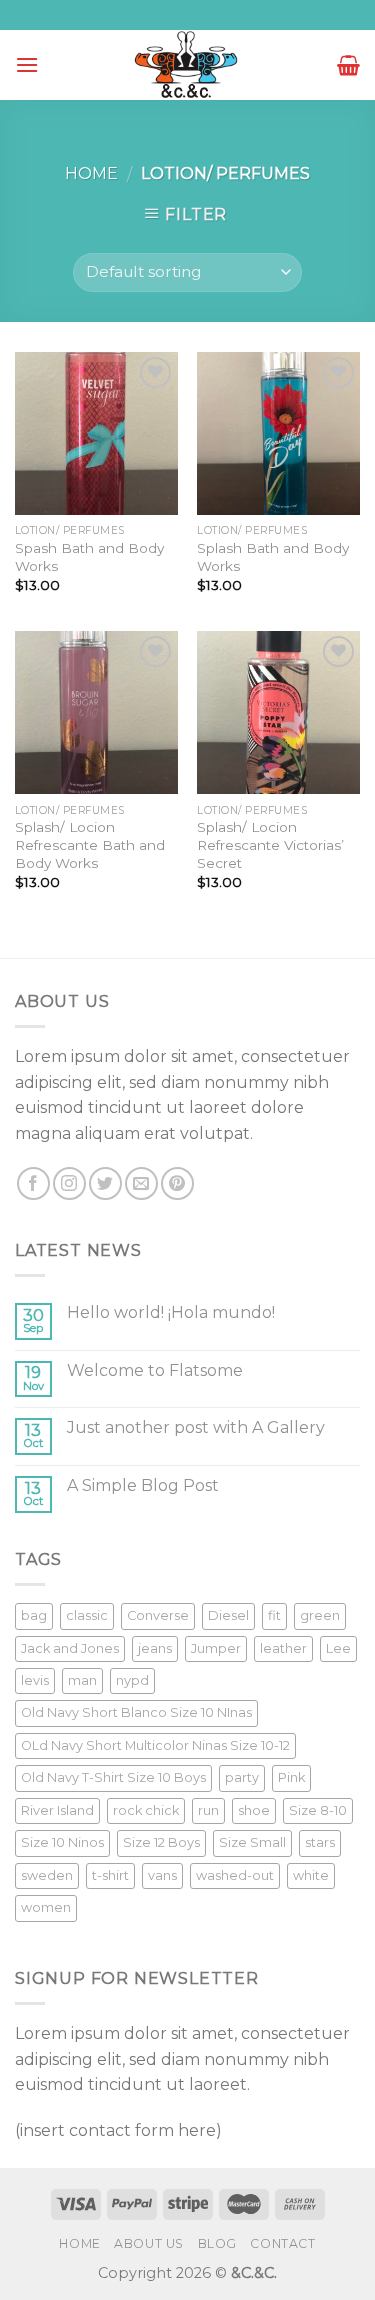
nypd (132, 1680)
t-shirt (110, 1875)
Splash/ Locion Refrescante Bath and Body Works (90, 844)
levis (35, 1680)
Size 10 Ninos (62, 1842)
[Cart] (348, 65)
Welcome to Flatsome (155, 1370)
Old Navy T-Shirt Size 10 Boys (113, 1777)
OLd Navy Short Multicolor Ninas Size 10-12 (155, 1745)
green (320, 1615)
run (208, 1810)
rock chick (146, 1810)
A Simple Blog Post (143, 1485)
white (311, 1875)
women (46, 1907)
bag (34, 1615)
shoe (254, 1810)
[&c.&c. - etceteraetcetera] (188, 65)
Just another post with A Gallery (196, 1427)
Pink (291, 1777)
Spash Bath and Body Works (89, 557)
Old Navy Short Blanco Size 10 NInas (136, 1712)
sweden (47, 1875)
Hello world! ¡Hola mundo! (171, 1312)
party (242, 1777)
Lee (338, 1648)
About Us (149, 2243)
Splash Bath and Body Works (273, 557)
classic (87, 1615)
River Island (57, 1810)
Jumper (216, 1648)
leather (283, 1648)
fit (274, 1615)
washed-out (235, 1875)
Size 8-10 (318, 1810)
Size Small (252, 1842)
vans (162, 1875)
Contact (282, 2243)
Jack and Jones (70, 1648)
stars (320, 1842)
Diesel (228, 1615)
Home (91, 173)
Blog (217, 2243)
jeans (155, 1648)
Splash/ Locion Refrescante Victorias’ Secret (270, 844)
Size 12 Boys (161, 1842)
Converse (158, 1615)
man (82, 1680)
